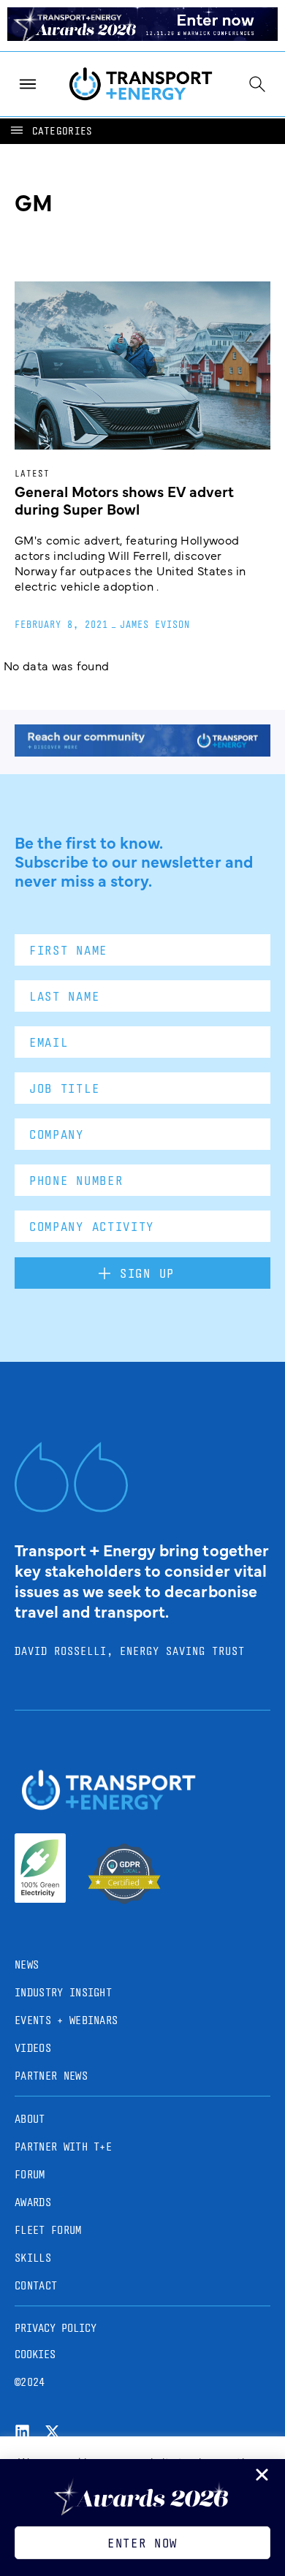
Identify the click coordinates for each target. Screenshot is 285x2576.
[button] (50, 131)
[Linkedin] (22, 2432)
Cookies (35, 2354)
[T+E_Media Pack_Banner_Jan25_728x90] (142, 751)
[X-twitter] (52, 2432)
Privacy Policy (56, 2328)
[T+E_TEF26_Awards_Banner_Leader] (142, 36)
